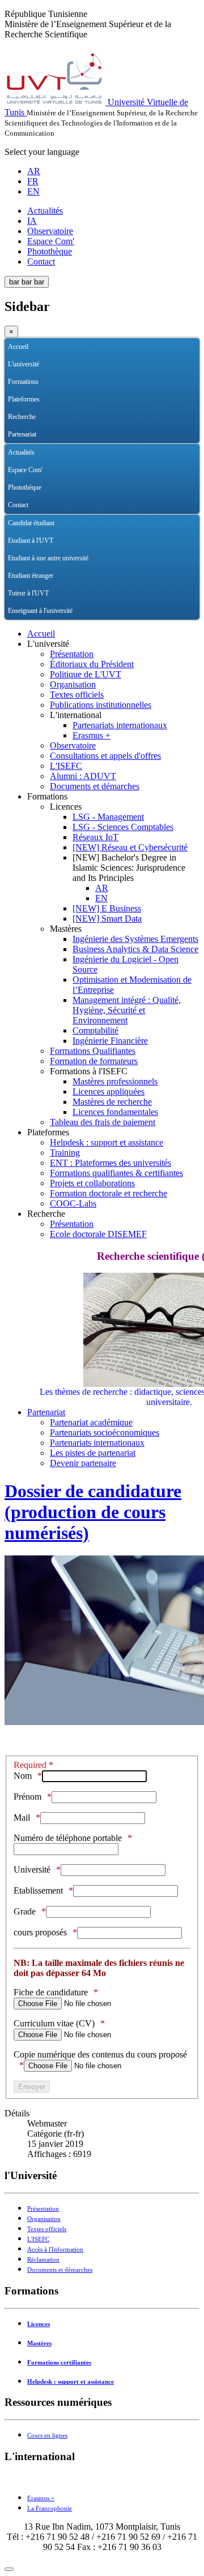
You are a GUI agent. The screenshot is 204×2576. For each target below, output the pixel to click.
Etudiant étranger (31, 576)
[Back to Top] (9, 2569)
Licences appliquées (109, 1092)
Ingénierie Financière (110, 1041)
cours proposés (40, 1932)
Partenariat (22, 434)
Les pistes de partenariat (93, 1453)
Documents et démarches (95, 786)
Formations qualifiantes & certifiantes (116, 1173)
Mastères (39, 2343)
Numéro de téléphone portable (68, 1838)
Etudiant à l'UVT (31, 541)
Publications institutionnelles (101, 705)
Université (32, 1870)
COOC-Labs (73, 1203)
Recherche (22, 417)
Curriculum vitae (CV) (54, 2023)
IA (32, 221)
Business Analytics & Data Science (135, 949)
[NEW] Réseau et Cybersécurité (130, 847)
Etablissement (38, 1890)
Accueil (18, 347)
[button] (191, 364)
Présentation (72, 654)
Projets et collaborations (92, 1183)
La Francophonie (50, 2508)
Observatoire (50, 231)
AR (34, 171)
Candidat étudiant (31, 523)
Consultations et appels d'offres (105, 756)
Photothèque (50, 251)
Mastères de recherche (112, 1102)
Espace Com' (51, 241)
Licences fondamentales (115, 1112)
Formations (23, 382)
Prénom (27, 1797)
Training (65, 1153)
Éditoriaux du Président (92, 664)
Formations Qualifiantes (93, 1051)
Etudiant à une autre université (48, 558)
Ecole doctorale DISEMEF (98, 1234)
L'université (24, 364)
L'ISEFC (66, 766)
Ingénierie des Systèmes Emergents (135, 939)
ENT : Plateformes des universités (110, 1163)
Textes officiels (77, 695)
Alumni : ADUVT (83, 776)
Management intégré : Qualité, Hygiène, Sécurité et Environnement (127, 1010)
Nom (23, 1776)
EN (33, 191)
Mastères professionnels (115, 1081)
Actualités (45, 211)
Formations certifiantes (59, 2363)
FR (33, 181)
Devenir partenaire (83, 1463)
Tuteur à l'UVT (28, 593)
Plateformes (24, 399)
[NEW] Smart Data (107, 919)
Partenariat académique (91, 1422)
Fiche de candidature (51, 1992)
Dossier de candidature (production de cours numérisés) (93, 1512)
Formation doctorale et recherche (109, 1193)
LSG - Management (108, 817)
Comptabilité (95, 1030)
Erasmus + (92, 735)
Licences (39, 2324)
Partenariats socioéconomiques (105, 1432)
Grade (25, 1911)
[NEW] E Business (107, 908)
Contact (41, 262)
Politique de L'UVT (86, 674)
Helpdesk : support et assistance (107, 1142)
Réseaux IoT (95, 837)
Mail (22, 1818)
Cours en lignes (47, 2435)
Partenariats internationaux (120, 725)
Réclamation (43, 2260)
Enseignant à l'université (40, 611)
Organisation (73, 684)
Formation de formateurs (94, 1061)
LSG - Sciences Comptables (123, 827)
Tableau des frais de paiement (103, 1122)
